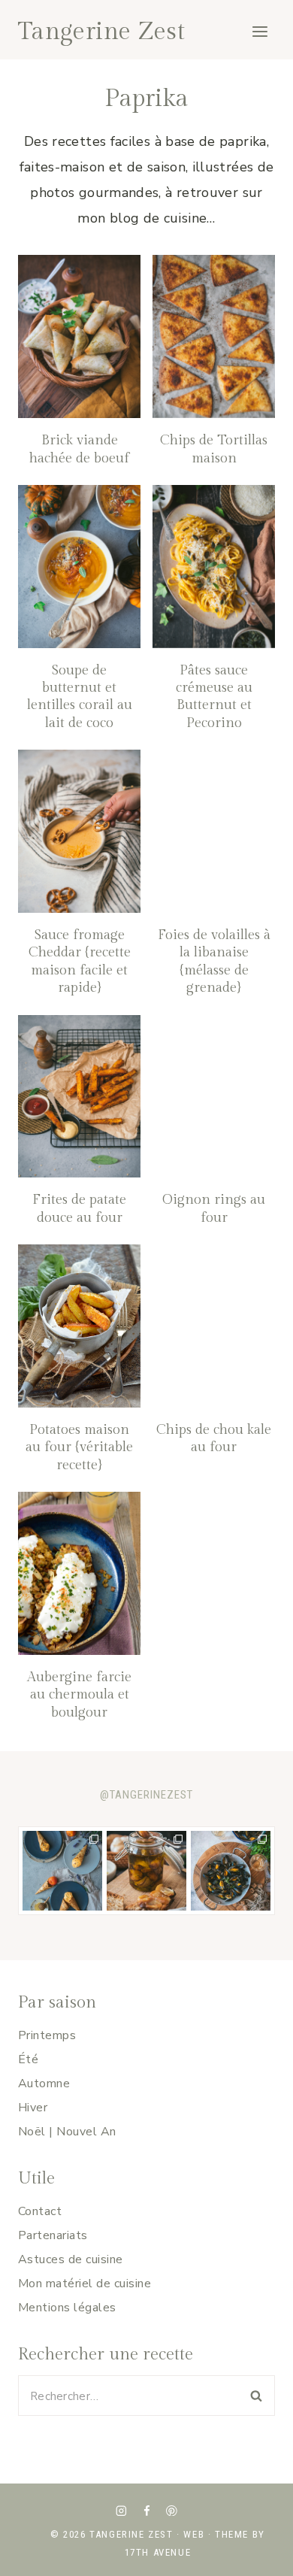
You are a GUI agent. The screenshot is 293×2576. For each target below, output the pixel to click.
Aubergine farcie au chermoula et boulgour (79, 1695)
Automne (44, 2084)
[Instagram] (121, 2510)
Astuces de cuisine (71, 2259)
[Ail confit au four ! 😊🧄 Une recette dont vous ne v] (146, 1871)
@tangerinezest (146, 1795)
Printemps (47, 2035)
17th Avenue (158, 2552)
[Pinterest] (172, 2510)
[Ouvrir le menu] (260, 31)
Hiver (33, 2108)
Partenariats (53, 2235)
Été (28, 2059)
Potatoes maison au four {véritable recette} (79, 1447)
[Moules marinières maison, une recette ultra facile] (231, 1871)
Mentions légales (67, 2308)
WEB (194, 2534)
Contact (40, 2211)
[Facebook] (146, 2510)
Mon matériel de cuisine (85, 2284)
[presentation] (79, 336)
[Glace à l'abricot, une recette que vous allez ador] (62, 1871)
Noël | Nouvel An (67, 2132)
